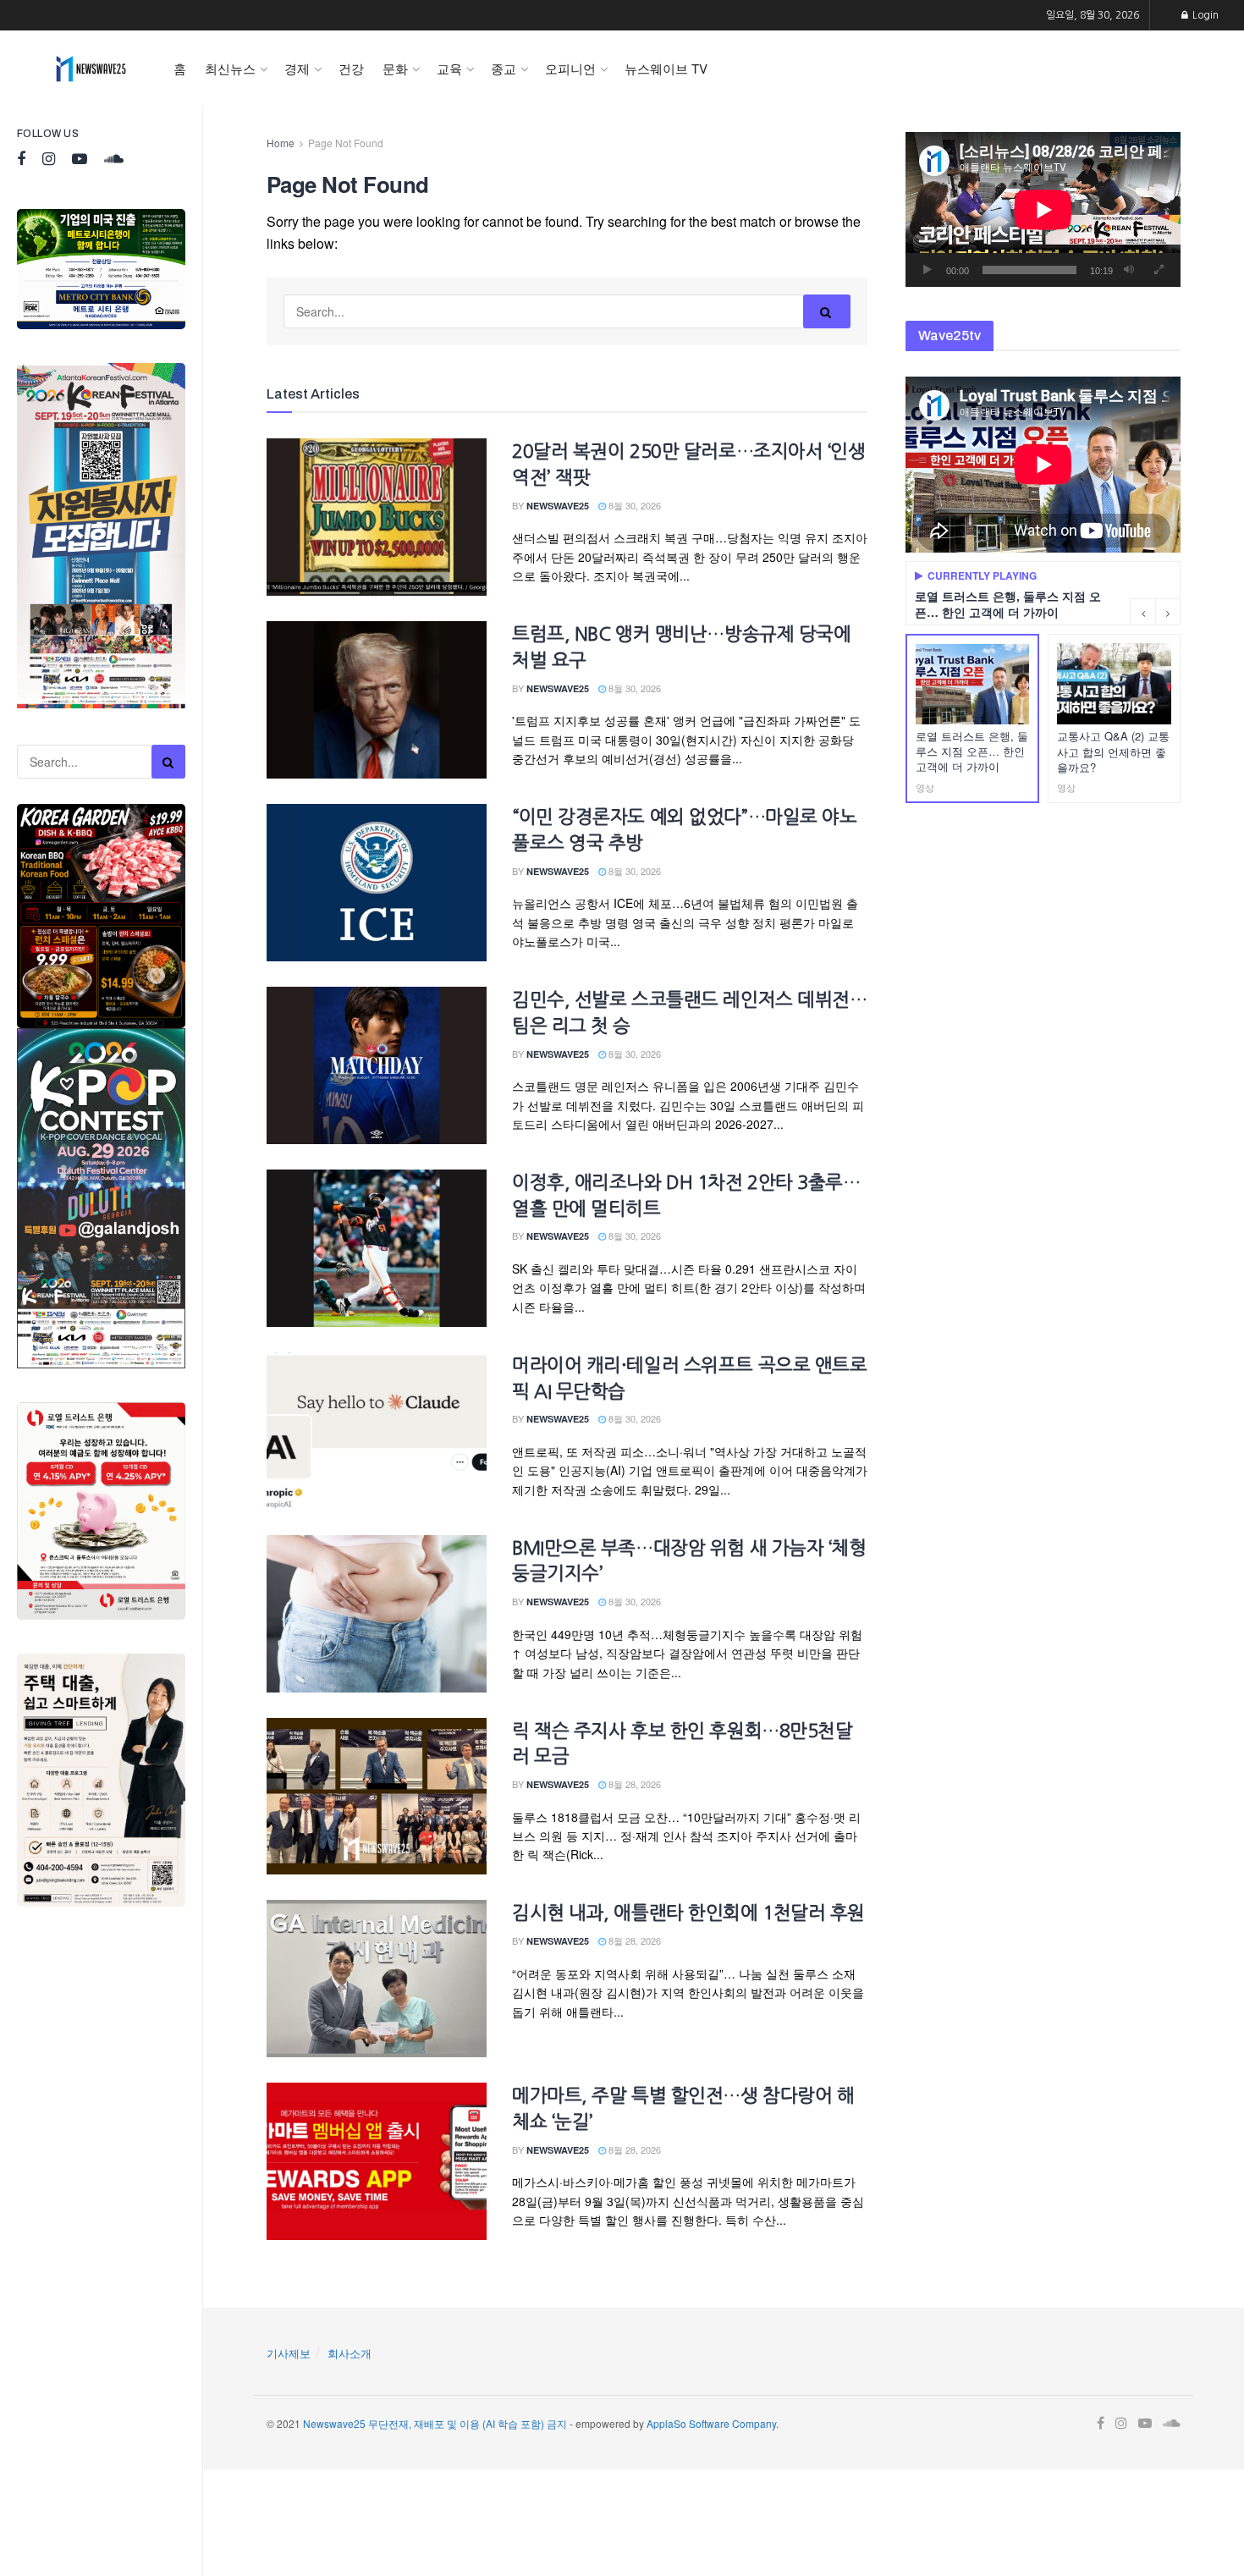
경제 (297, 68)
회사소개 (350, 2353)
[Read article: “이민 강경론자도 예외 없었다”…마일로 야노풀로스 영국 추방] (377, 883)
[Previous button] (1142, 612)
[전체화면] (1159, 270)
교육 (449, 68)
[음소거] (1129, 270)
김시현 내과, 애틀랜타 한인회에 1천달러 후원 (688, 1913)
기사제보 (289, 2353)
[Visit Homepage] (91, 69)
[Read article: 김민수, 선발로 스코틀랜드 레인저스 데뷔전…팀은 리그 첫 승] (377, 1065)
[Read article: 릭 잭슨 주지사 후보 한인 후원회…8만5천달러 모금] (377, 1797)
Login (1204, 15)
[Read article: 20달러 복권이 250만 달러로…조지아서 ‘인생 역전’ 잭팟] (377, 517)
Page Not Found (346, 143)
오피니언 (570, 68)
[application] (1043, 209)
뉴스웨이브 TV (666, 68)
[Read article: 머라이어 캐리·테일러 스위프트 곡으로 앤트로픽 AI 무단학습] (377, 1431)
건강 (351, 68)
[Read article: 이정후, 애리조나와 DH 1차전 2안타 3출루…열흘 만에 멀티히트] (377, 1248)
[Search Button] (168, 762)
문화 (395, 68)
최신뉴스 (230, 68)
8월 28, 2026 (633, 1784)
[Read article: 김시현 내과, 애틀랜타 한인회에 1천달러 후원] (377, 1979)
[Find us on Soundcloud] (114, 160)
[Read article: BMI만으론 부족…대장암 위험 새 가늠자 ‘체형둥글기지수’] (377, 1614)
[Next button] (1168, 612)
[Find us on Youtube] (80, 160)
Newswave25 (558, 506)
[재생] (927, 270)
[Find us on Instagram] (49, 160)
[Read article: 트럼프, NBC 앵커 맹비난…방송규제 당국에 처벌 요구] (377, 700)
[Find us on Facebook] (21, 160)
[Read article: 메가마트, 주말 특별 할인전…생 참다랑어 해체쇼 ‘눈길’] (377, 2161)
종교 (504, 68)
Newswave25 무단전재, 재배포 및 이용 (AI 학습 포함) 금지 (435, 2423)
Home (281, 143)
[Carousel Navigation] (1155, 612)
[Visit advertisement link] (101, 269)
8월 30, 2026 (633, 505)
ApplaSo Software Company (711, 2423)
